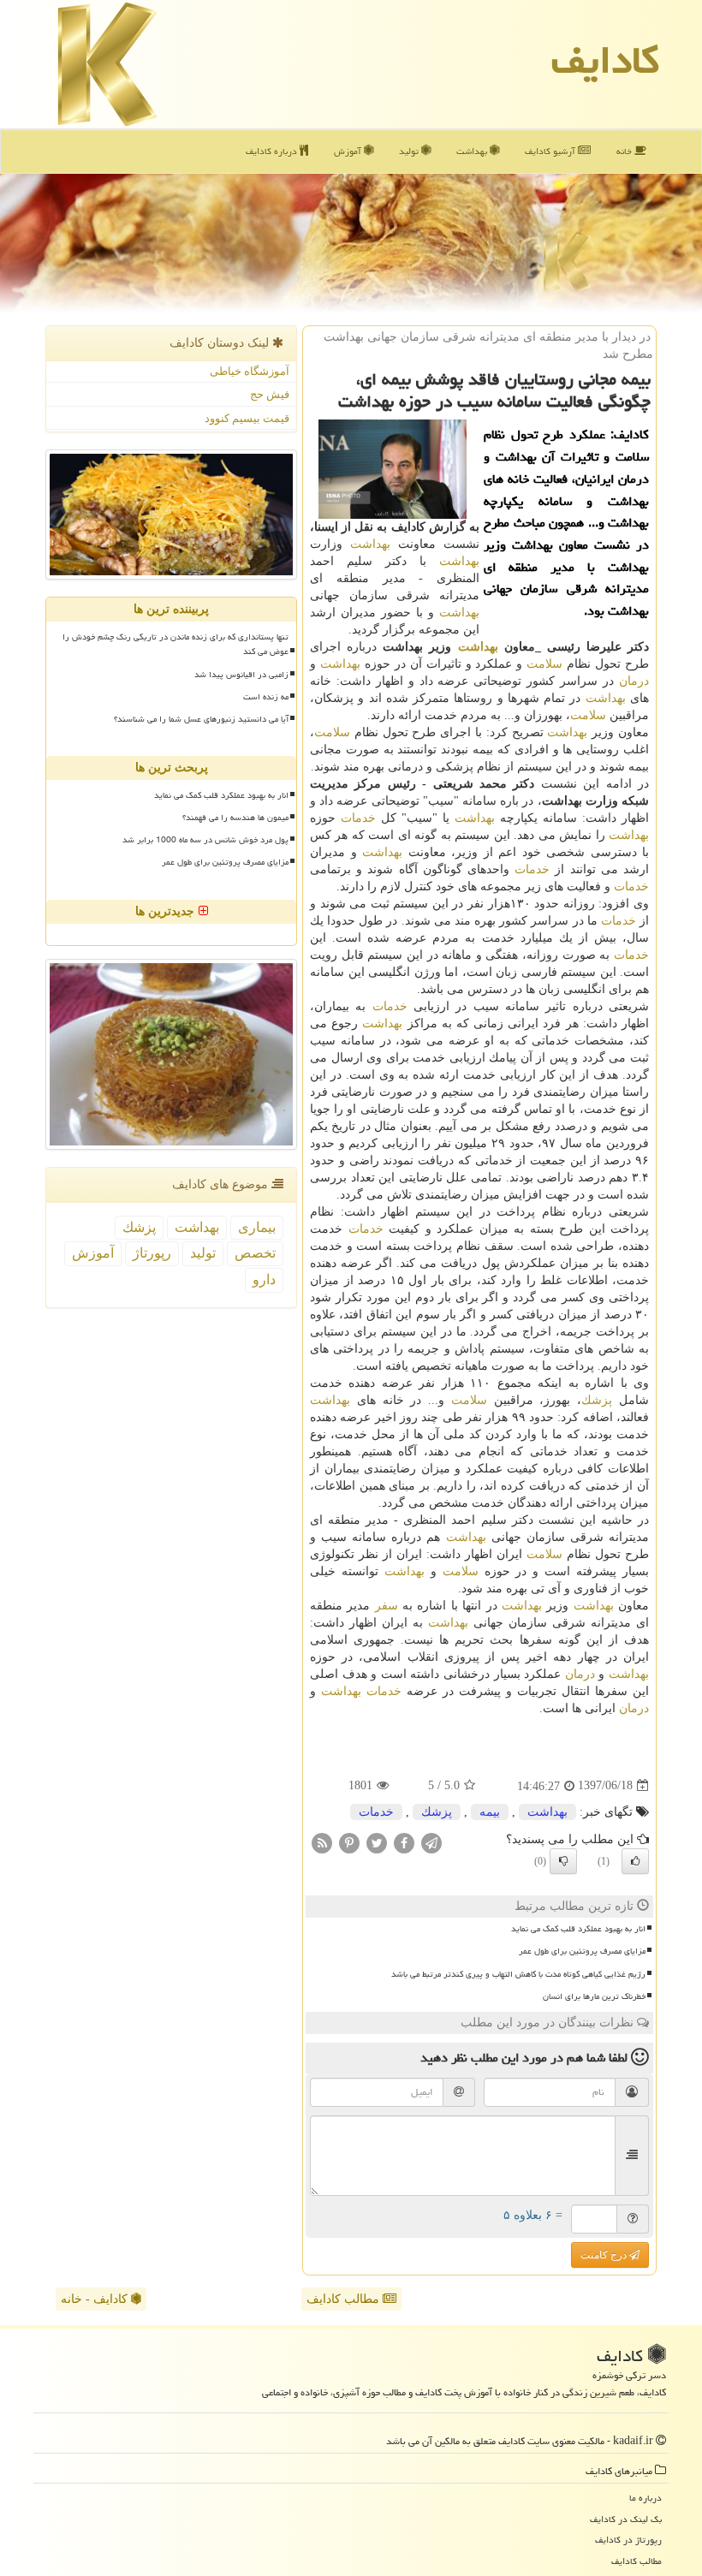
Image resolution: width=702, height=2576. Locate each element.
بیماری (257, 1227)
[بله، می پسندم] (635, 1861)
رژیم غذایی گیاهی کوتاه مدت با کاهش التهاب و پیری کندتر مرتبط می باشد (518, 1974)
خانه (625, 151)
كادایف (605, 60)
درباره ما (645, 2498)
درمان (634, 681)
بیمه (490, 1812)
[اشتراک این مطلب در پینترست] (349, 1842)
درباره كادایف (273, 151)
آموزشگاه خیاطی (250, 371)
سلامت (544, 664)
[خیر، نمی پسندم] (563, 1861)
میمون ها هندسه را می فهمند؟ (235, 818)
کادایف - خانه (96, 2299)
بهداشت (473, 151)
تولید (410, 151)
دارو (264, 1279)
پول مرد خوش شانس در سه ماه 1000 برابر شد (205, 840)
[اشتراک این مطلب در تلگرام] (431, 1842)
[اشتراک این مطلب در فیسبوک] (404, 1842)
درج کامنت (605, 2255)
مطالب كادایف (637, 2561)
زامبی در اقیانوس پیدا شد (241, 675)
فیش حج (270, 394)
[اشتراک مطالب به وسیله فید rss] (322, 1842)
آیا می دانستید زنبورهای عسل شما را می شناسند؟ (201, 719)
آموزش (349, 151)
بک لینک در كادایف (626, 2519)
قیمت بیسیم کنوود (247, 418)
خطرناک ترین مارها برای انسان (594, 1996)
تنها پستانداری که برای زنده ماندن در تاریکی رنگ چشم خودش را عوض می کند (175, 644)
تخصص (255, 1253)
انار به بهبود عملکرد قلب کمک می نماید (578, 1929)
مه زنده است (266, 697)
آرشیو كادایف (551, 151)
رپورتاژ (152, 1253)
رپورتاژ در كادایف (628, 2540)
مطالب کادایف (345, 2299)
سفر (387, 1606)
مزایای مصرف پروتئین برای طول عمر (582, 1951)
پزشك (597, 1400)
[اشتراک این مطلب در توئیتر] (377, 1842)
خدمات (358, 818)
